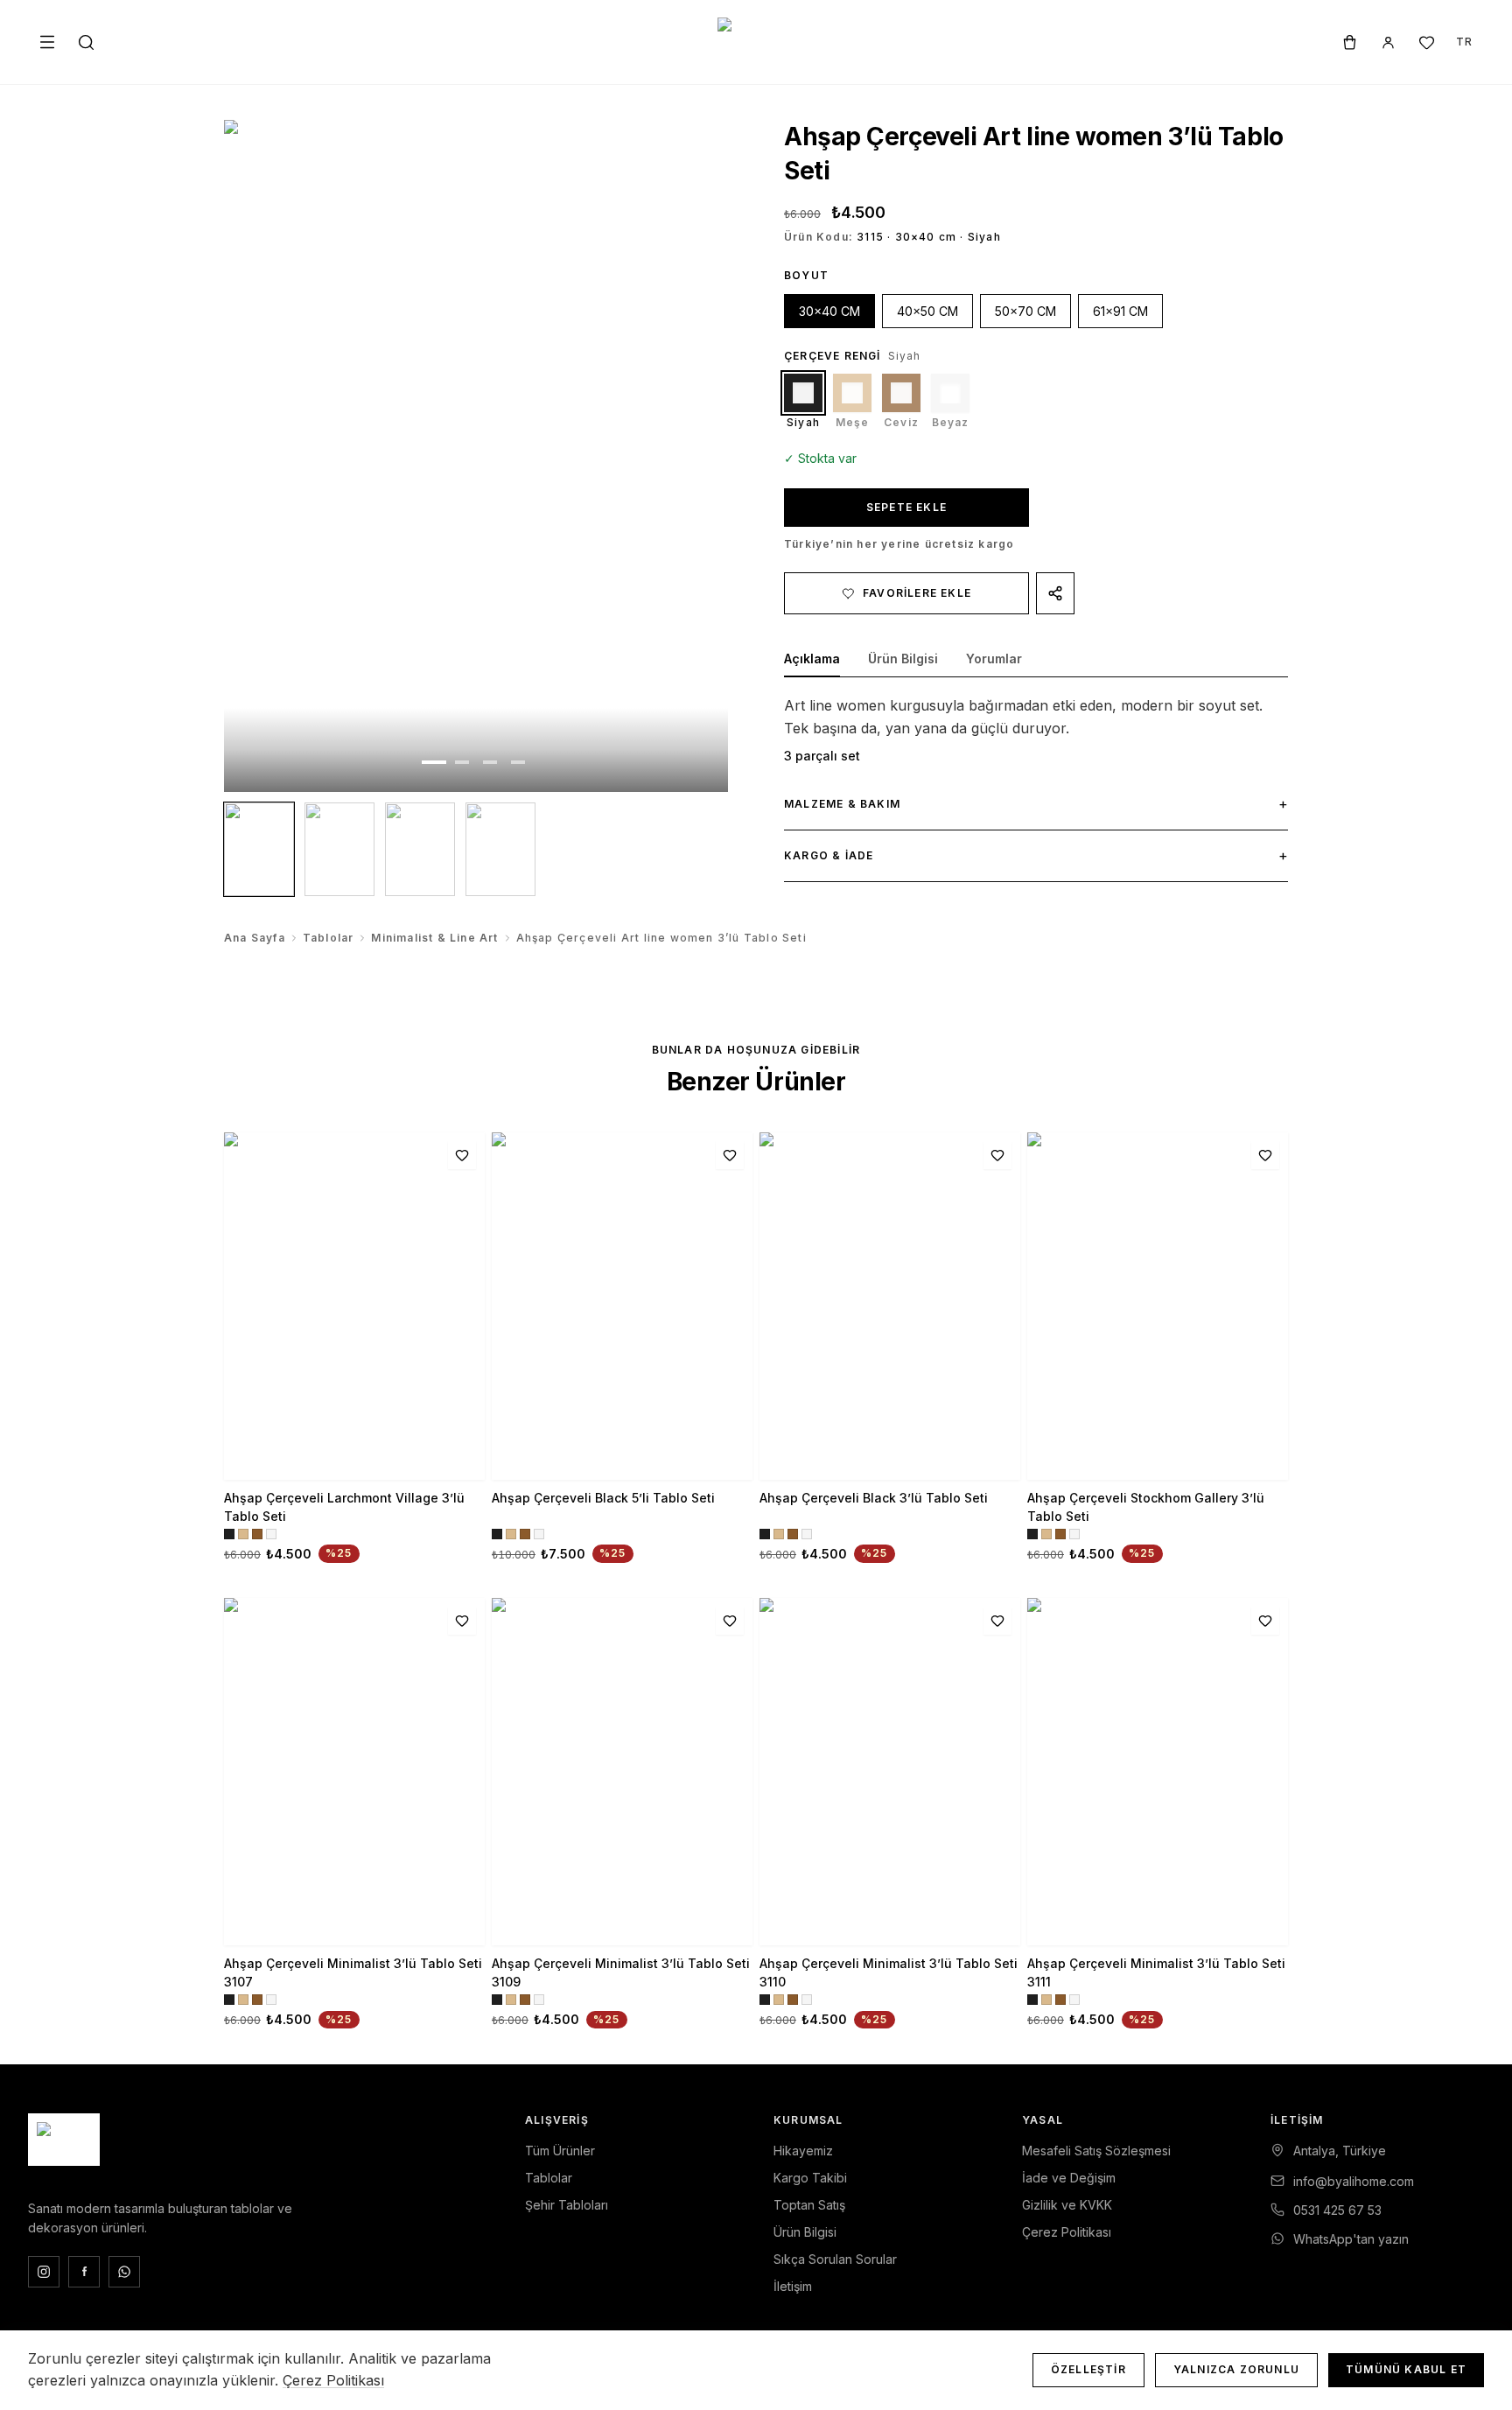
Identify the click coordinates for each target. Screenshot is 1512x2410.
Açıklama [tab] (812, 659)
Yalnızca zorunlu (1236, 2369)
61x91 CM (1120, 311)
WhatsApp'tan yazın (1351, 2239)
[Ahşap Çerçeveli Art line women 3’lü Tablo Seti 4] (500, 849)
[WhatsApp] (124, 2272)
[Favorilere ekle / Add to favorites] (462, 1155)
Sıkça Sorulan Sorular (835, 2259)
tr (1464, 42)
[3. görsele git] (490, 762)
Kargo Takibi (810, 2178)
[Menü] (47, 42)
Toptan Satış (809, 2205)
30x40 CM (829, 311)
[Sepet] (1349, 42)
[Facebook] (84, 2272)
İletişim (793, 2286)
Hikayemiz (803, 2151)
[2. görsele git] (462, 762)
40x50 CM (927, 311)
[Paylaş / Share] (1055, 593)
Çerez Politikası (1067, 2232)
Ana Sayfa (255, 938)
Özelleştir (1088, 2369)
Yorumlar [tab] (994, 659)
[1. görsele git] (434, 762)
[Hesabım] (1388, 42)
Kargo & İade (1036, 855)
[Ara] (86, 42)
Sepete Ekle (906, 507)
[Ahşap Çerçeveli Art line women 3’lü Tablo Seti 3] (420, 849)
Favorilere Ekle (917, 593)
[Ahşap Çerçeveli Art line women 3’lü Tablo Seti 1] (259, 849)
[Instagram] (44, 2272)
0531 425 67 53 (1337, 2210)
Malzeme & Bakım (1036, 803)
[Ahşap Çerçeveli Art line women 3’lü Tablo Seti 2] (339, 849)
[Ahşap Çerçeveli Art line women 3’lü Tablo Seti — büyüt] (476, 456)
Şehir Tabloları (567, 2205)
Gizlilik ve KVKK (1067, 2205)
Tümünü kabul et (1406, 2369)
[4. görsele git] (518, 762)
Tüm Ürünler (560, 2151)
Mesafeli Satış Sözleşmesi (1096, 2151)
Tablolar (329, 938)
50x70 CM (1025, 311)
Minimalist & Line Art (434, 938)
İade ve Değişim (1069, 2178)
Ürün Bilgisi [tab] (903, 659)
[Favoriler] (1426, 42)
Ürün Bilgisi (805, 2232)
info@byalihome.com (1354, 2181)
